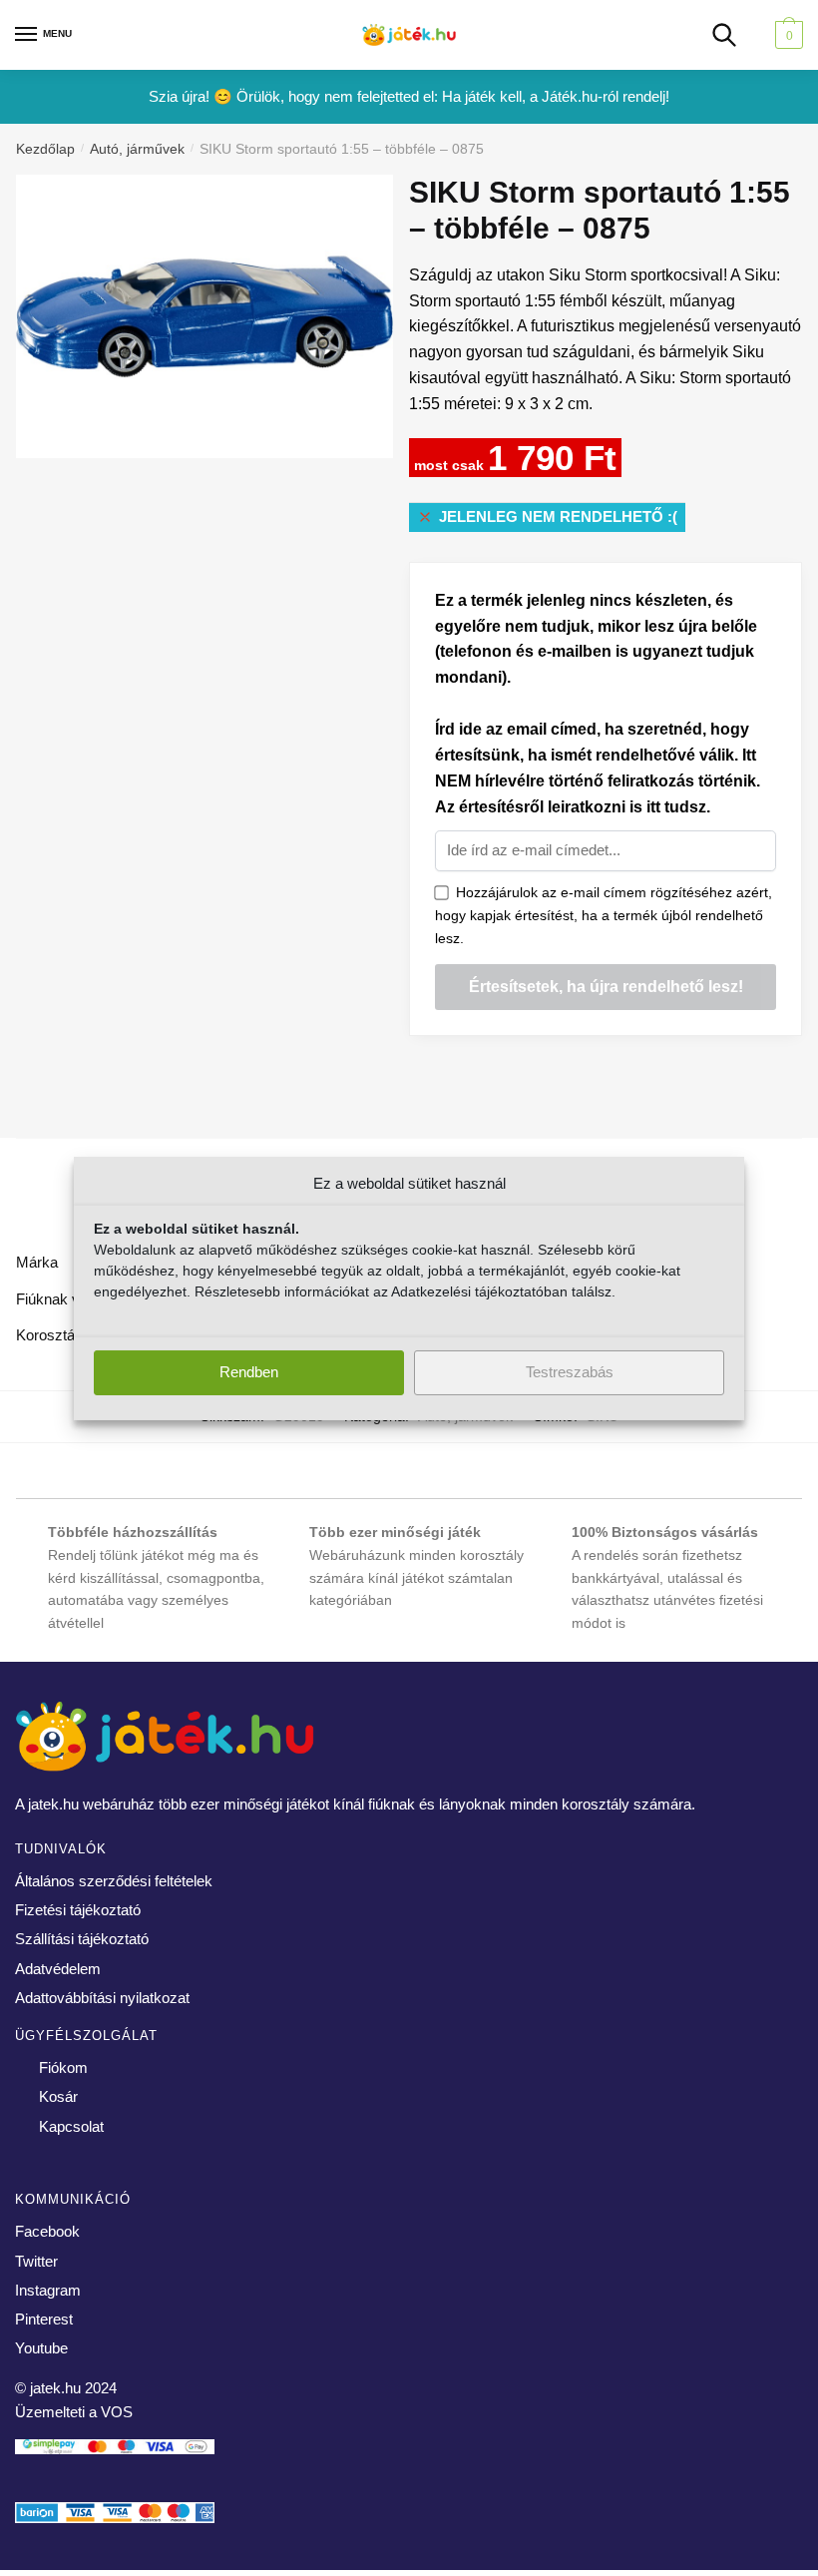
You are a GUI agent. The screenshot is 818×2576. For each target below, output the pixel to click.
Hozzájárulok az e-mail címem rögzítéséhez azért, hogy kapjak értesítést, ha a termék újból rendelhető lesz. (604, 915)
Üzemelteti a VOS (74, 2412)
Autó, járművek (137, 149)
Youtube (41, 2348)
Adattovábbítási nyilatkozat (102, 1998)
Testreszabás (570, 1372)
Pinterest (44, 2319)
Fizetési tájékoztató (78, 1910)
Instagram (48, 2290)
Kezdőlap (45, 149)
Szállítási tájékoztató (82, 1939)
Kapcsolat (71, 2126)
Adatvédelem (58, 1969)
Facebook (47, 2231)
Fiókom (63, 2067)
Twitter (36, 2261)
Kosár (58, 2096)
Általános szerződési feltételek (114, 1881)
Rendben (249, 1372)
